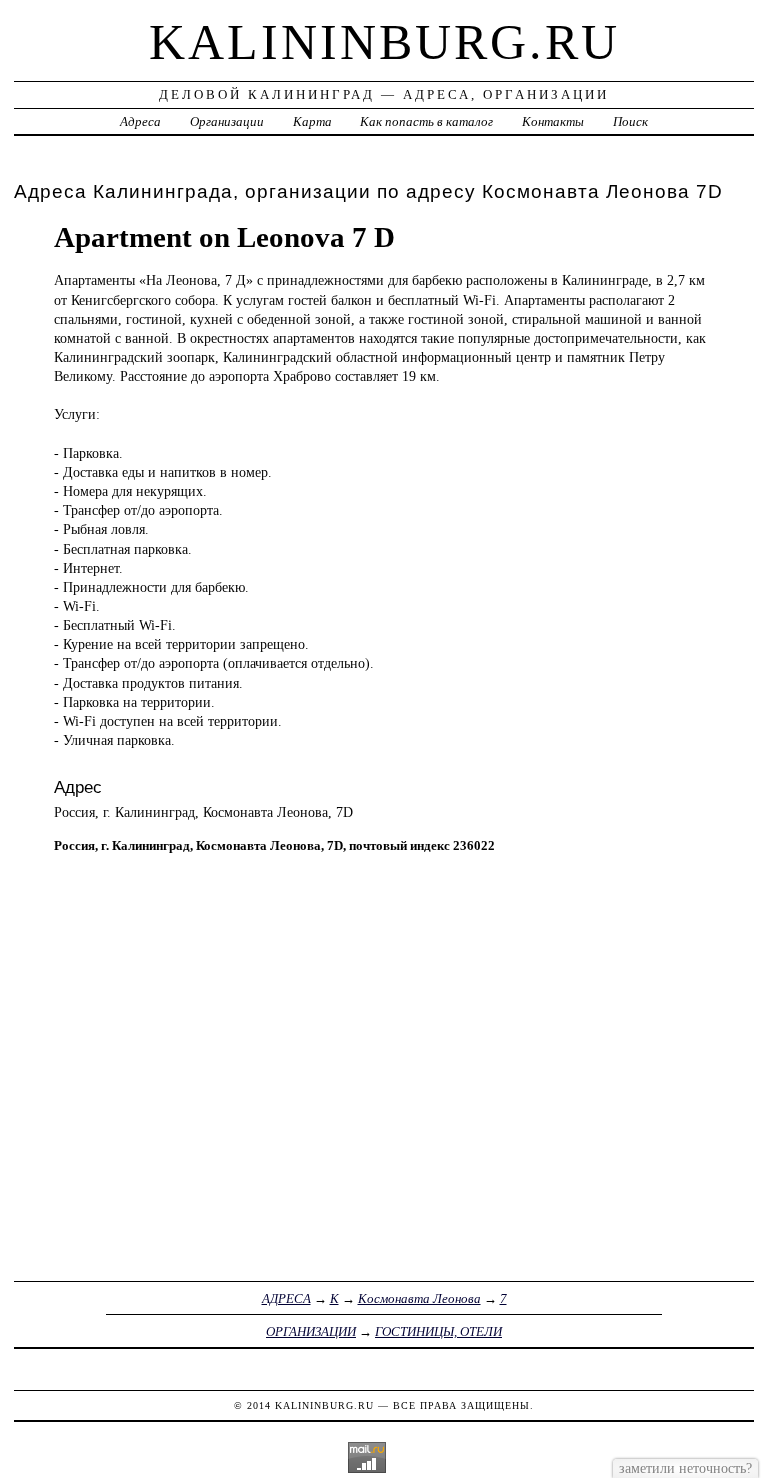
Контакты (553, 121)
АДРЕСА (286, 1298)
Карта (312, 121)
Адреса (140, 121)
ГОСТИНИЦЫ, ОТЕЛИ (438, 1331)
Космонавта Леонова (419, 1298)
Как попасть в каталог (426, 121)
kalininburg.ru (384, 42)
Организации (227, 121)
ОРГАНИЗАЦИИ (311, 1331)
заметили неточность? (685, 1468)
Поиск (630, 121)
